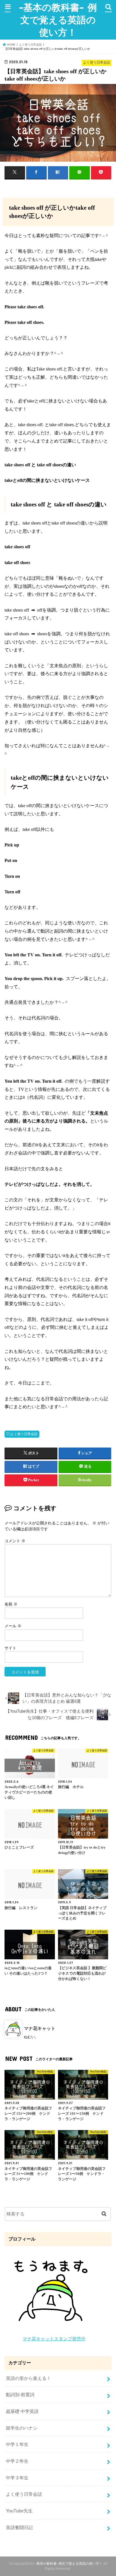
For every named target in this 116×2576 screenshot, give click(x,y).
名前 (11, 1604)
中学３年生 (17, 2478)
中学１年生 (17, 2444)
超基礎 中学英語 (22, 2411)
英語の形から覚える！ (28, 2378)
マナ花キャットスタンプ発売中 (54, 2339)
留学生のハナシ (22, 2428)
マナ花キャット (40, 2028)
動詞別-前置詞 (20, 2395)
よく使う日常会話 (24, 1434)
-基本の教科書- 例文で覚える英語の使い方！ (58, 20)
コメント (15, 1541)
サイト (10, 1648)
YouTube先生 (19, 2511)
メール (13, 1626)
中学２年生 (17, 2461)
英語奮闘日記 (19, 2527)
